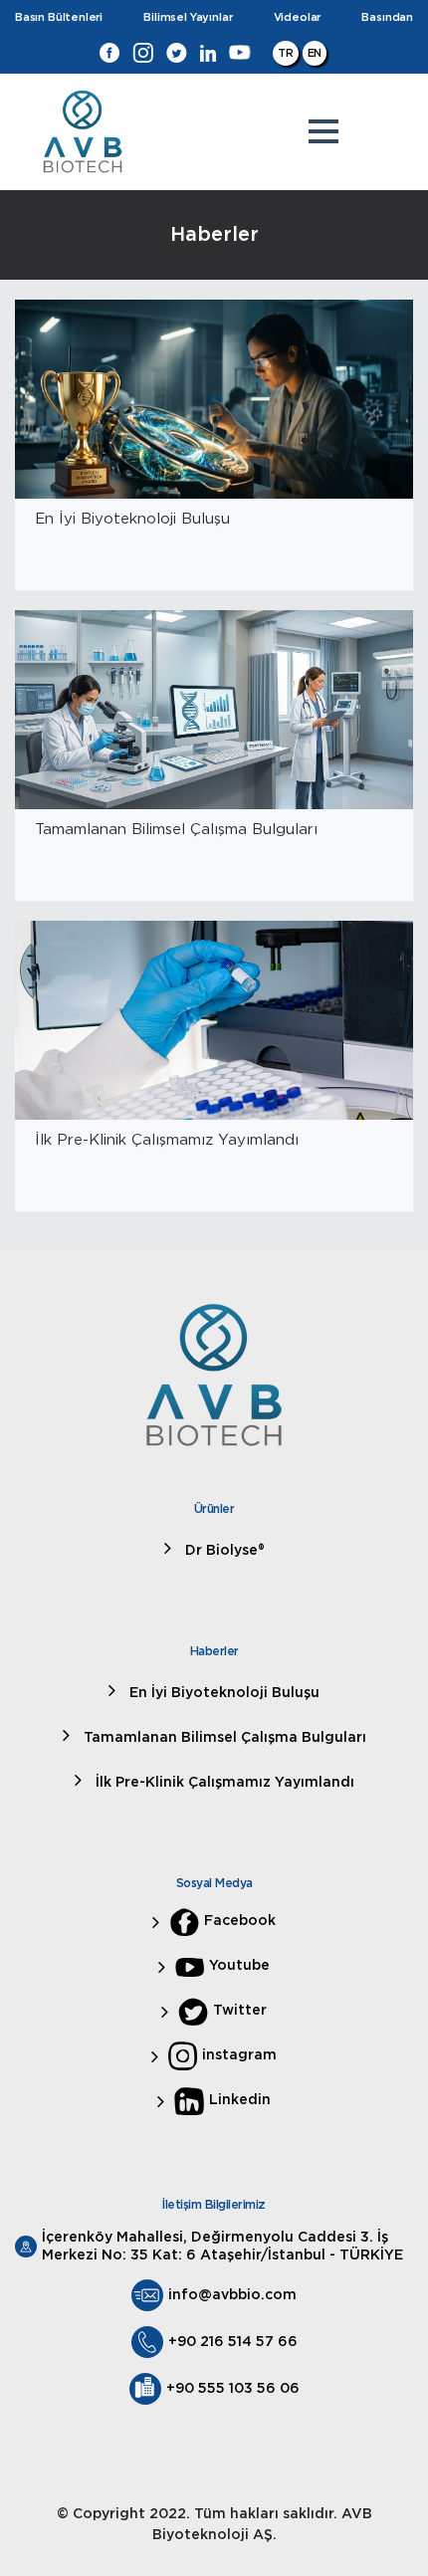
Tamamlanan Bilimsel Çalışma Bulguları (223, 1738)
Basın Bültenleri (59, 17)
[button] (323, 131)
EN (315, 53)
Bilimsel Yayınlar (188, 17)
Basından (387, 17)
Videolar (298, 17)
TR (286, 53)
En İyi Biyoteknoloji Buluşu (222, 1693)
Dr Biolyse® (223, 1551)
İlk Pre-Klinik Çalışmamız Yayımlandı (223, 1783)
